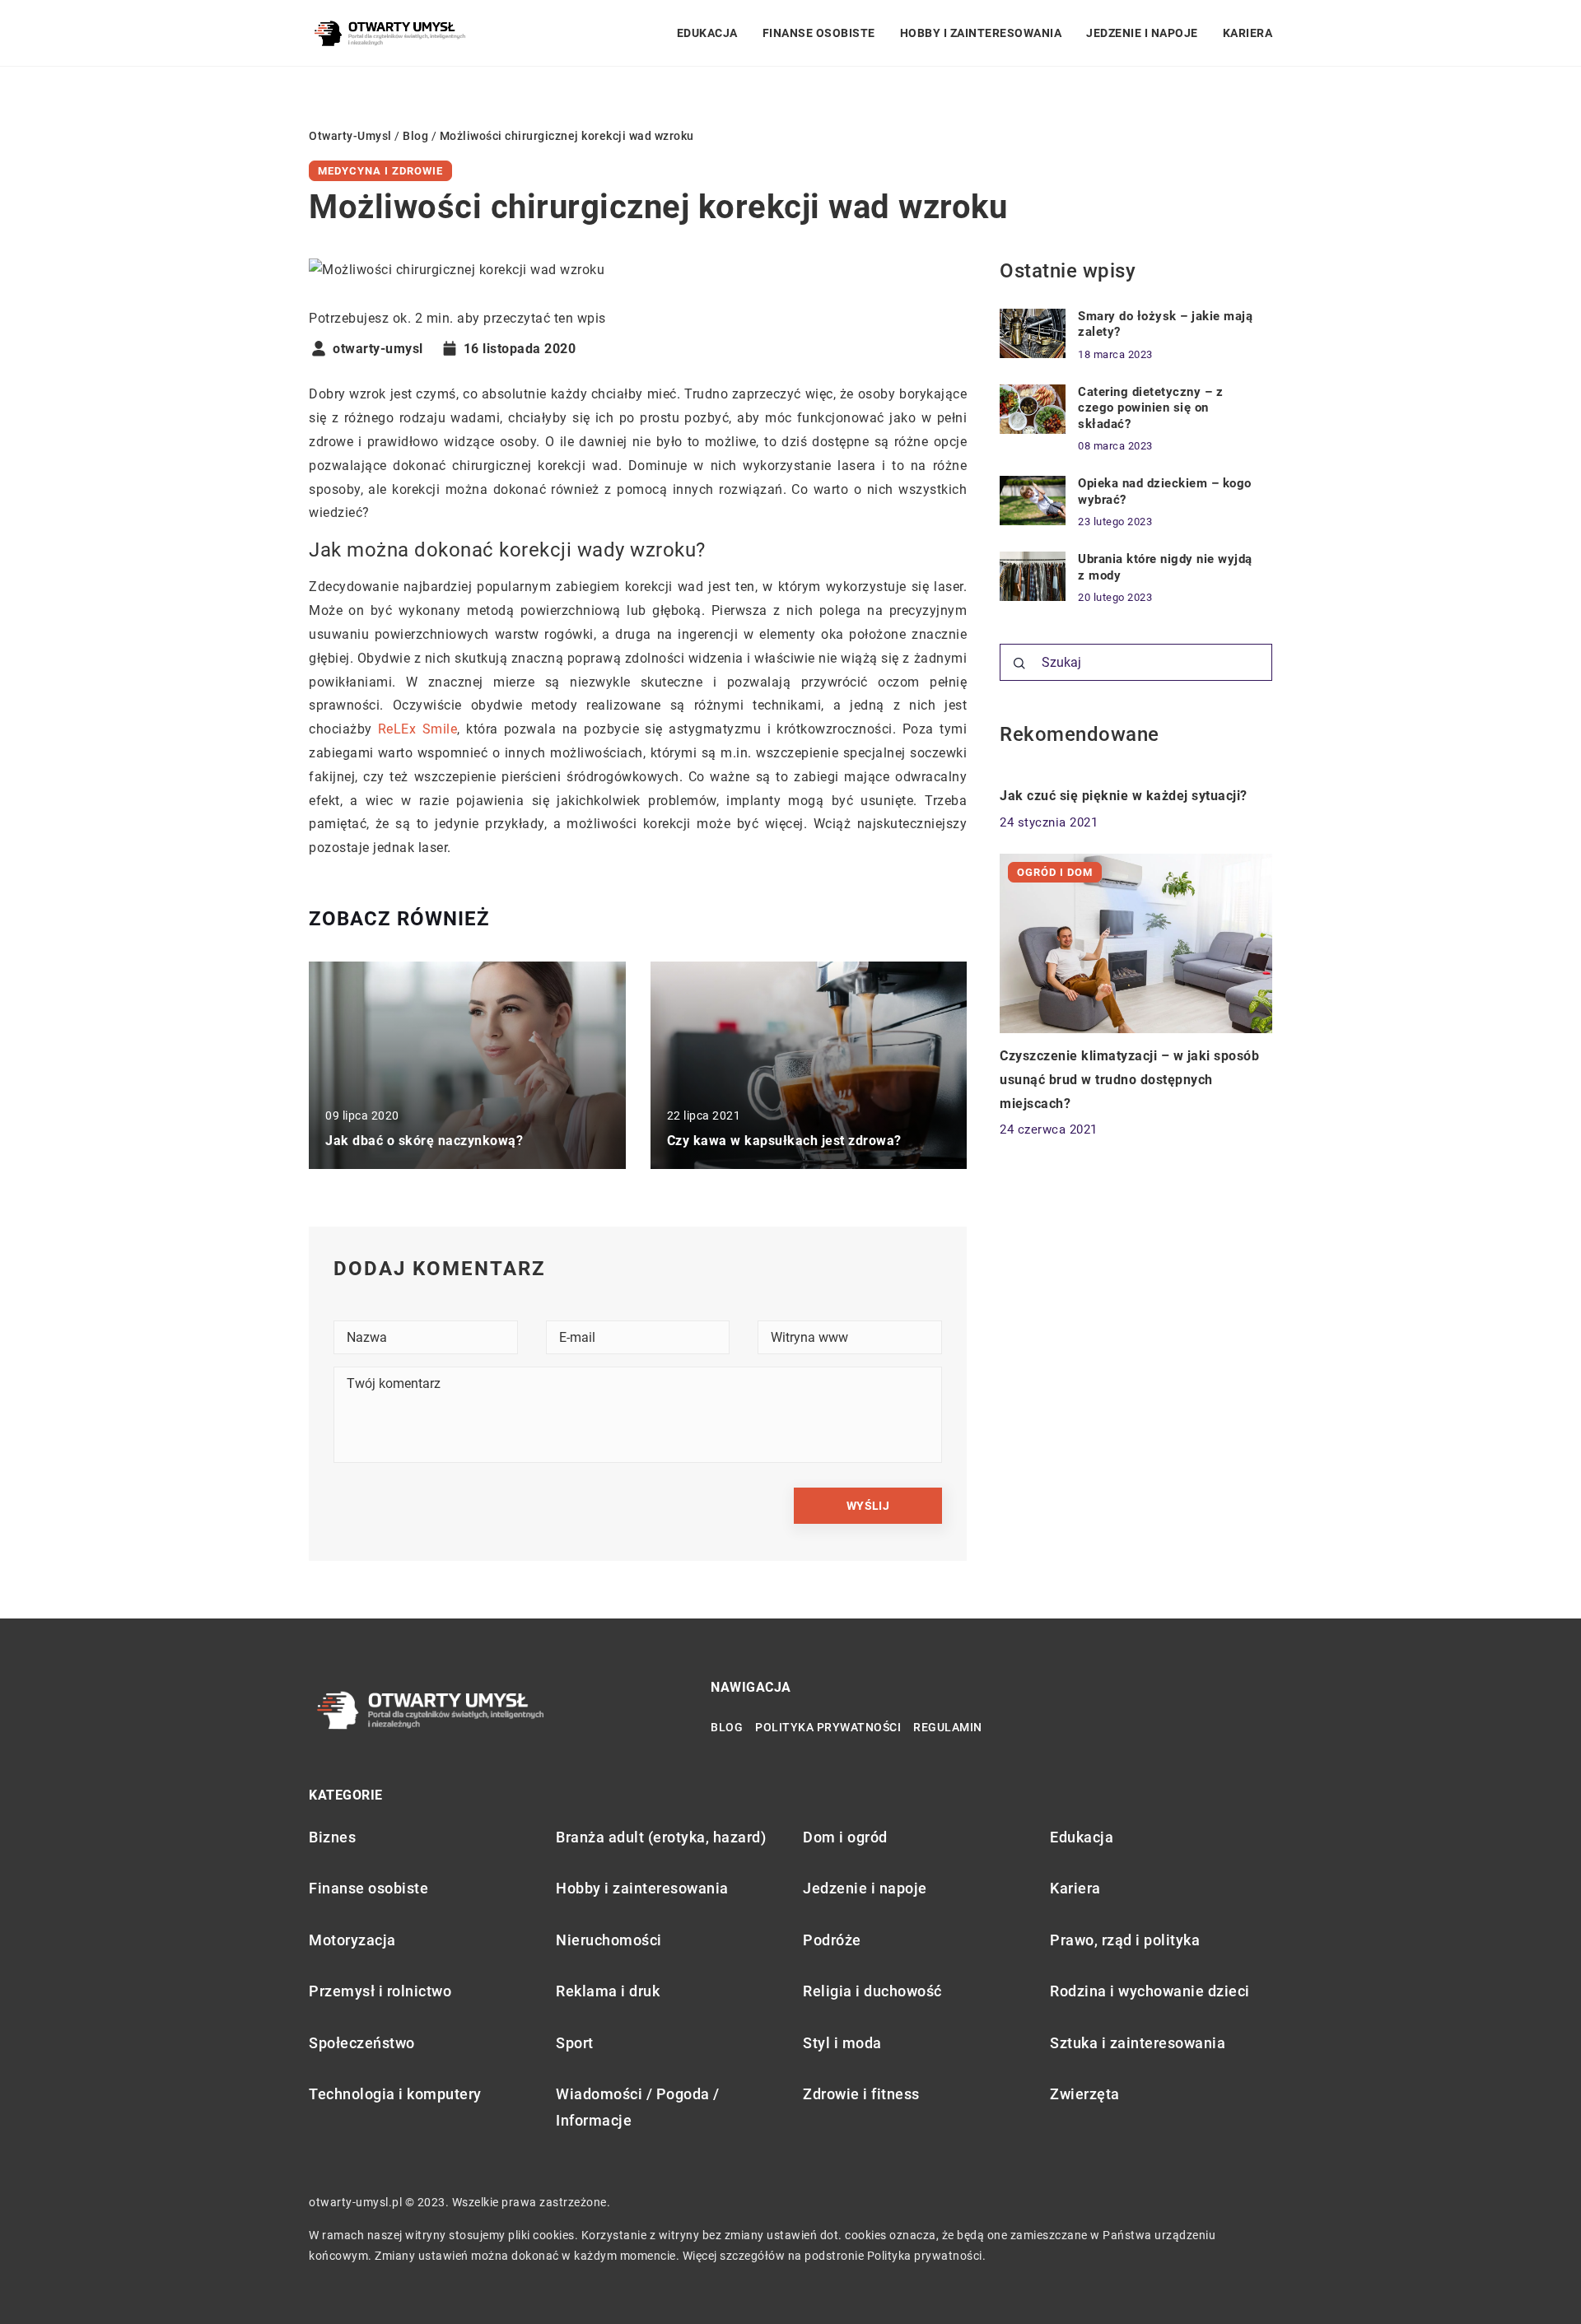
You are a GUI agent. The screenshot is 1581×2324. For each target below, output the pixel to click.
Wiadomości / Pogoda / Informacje (638, 2107)
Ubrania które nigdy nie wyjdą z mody (1165, 567)
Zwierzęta (1085, 2094)
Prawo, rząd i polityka (1125, 1940)
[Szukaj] (1019, 664)
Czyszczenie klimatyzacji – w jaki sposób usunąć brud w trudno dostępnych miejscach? (1129, 1080)
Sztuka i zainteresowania (1138, 2043)
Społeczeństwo (362, 2043)
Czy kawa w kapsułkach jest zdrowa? (784, 1141)
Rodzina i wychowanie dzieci (1150, 1991)
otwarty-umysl (378, 349)
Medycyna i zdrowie (380, 171)
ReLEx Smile (417, 729)
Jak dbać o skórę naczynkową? (424, 1141)
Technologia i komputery (395, 2094)
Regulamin (948, 1727)
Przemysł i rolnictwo (380, 1991)
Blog (727, 1727)
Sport (575, 2043)
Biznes (332, 1837)
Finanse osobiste (819, 33)
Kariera (1248, 33)
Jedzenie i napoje (1142, 33)
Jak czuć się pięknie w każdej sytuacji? (1124, 796)
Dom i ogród (845, 1837)
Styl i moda (842, 2043)
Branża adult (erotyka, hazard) (661, 1837)
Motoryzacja (352, 1940)
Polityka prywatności (828, 1727)
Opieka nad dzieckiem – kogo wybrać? (1165, 491)
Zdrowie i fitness (861, 2094)
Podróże (832, 1940)
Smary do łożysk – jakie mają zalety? (1165, 324)
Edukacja (707, 33)
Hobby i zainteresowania (981, 33)
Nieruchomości (609, 1940)
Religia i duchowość (872, 1991)
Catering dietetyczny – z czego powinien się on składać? (1150, 408)
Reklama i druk (608, 1991)
